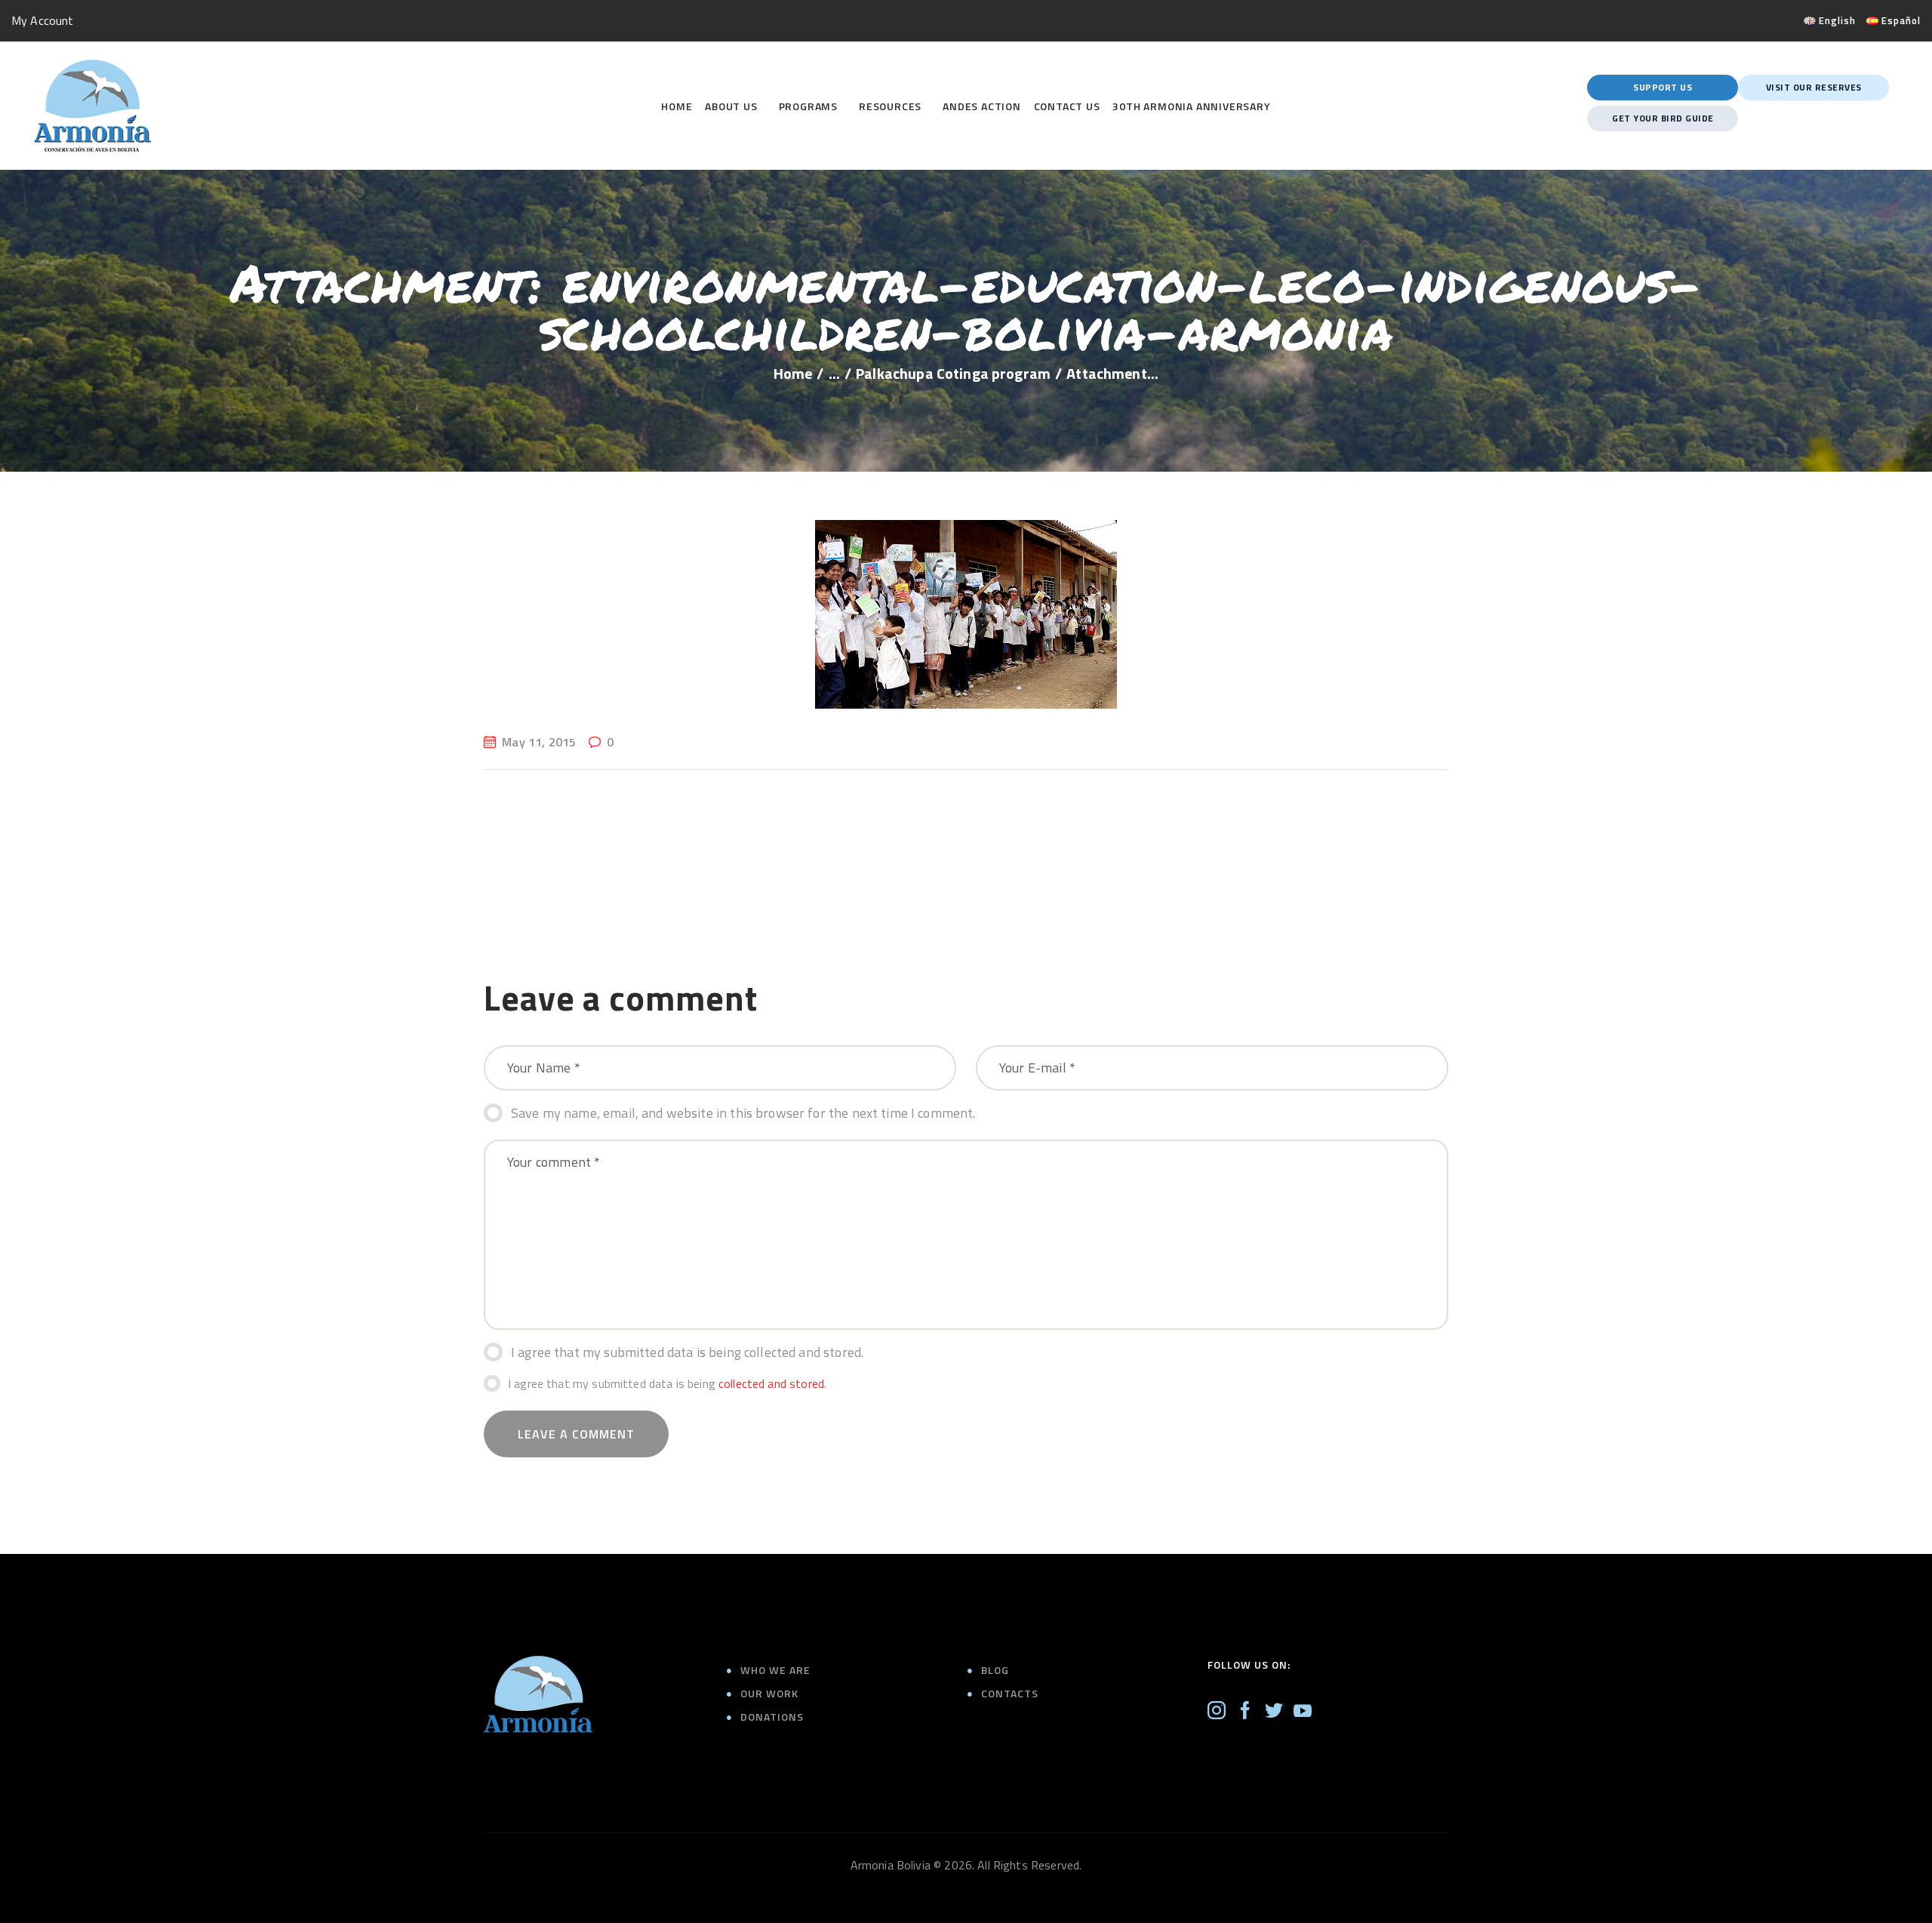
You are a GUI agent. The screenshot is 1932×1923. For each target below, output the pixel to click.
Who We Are (775, 1670)
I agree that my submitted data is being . (667, 1383)
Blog (995, 1670)
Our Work (769, 1693)
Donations (772, 1717)
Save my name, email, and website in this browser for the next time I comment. (743, 1113)
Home (793, 374)
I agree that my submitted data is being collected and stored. (687, 1352)
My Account (43, 20)
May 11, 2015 (539, 742)
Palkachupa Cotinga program (953, 374)
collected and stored (771, 1383)
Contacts (1010, 1693)
